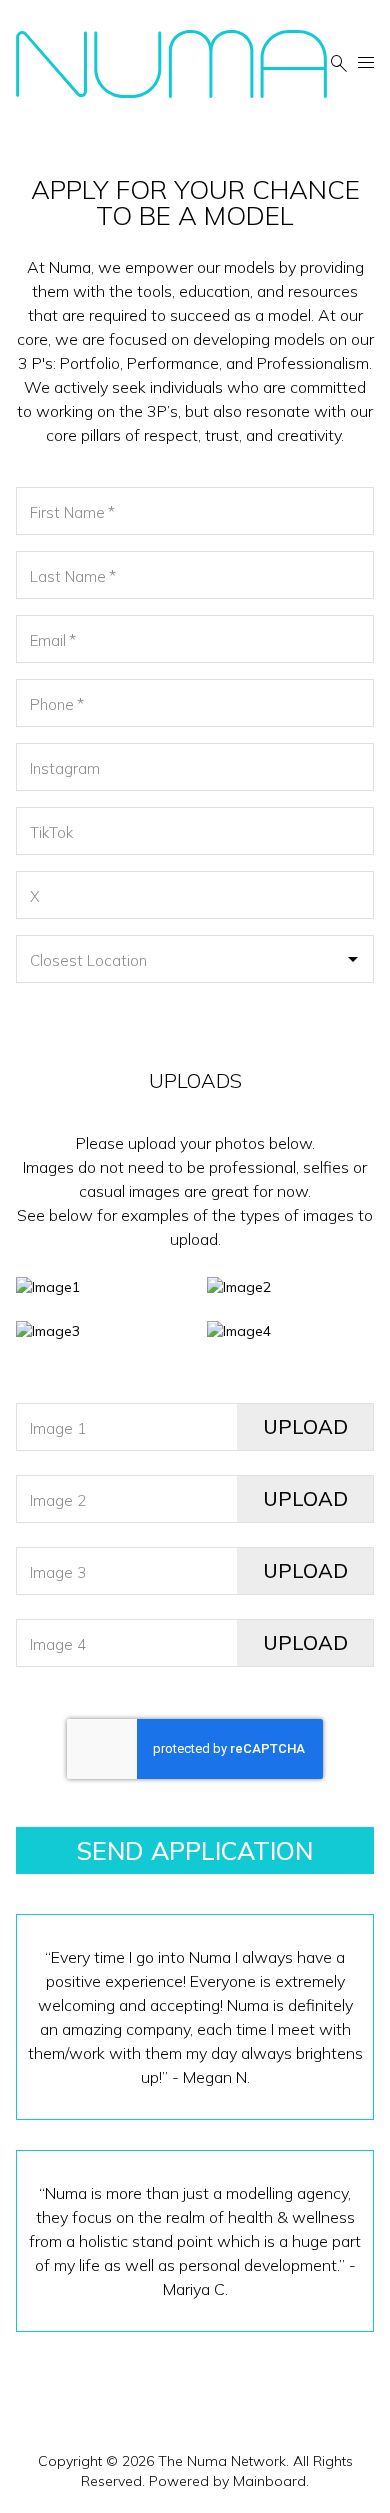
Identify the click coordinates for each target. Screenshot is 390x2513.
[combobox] (195, 959)
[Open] (353, 959)
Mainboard (269, 2481)
